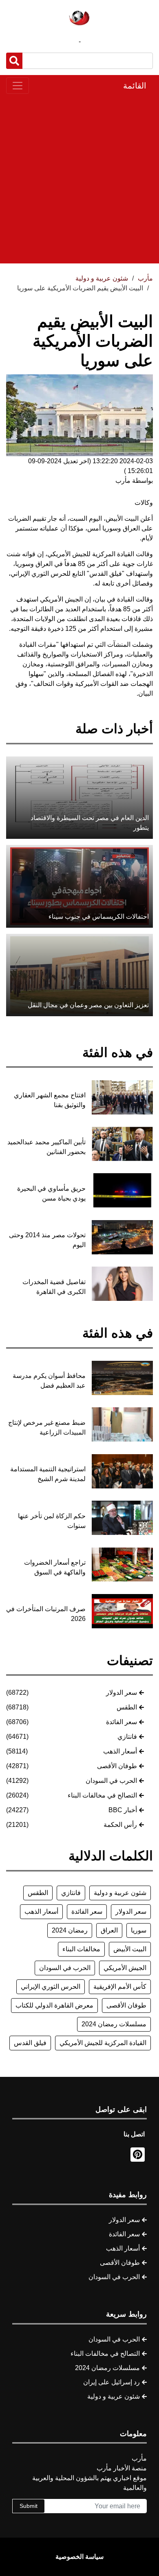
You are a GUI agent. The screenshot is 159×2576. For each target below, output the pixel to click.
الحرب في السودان (111, 1781)
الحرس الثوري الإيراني (51, 1987)
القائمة (135, 86)
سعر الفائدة (121, 1722)
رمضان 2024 (70, 1930)
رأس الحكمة (120, 1825)
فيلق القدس (30, 2043)
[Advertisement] (79, 179)
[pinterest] (138, 2155)
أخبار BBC (123, 1810)
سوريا (139, 1930)
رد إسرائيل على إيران (112, 2382)
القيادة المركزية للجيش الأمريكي (103, 2043)
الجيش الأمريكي (125, 1968)
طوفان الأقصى (117, 1766)
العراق (109, 1930)
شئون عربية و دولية (120, 1893)
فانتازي (127, 1737)
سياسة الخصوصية (79, 2557)
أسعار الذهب (120, 1751)
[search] (14, 61)
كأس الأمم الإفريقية (120, 1987)
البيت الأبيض (130, 1949)
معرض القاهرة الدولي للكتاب (54, 2005)
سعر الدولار (121, 1693)
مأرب (145, 278)
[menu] (18, 86)
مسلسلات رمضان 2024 (114, 2024)
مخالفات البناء (81, 1949)
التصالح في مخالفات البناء (102, 1795)
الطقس (127, 1707)
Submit (29, 2506)
